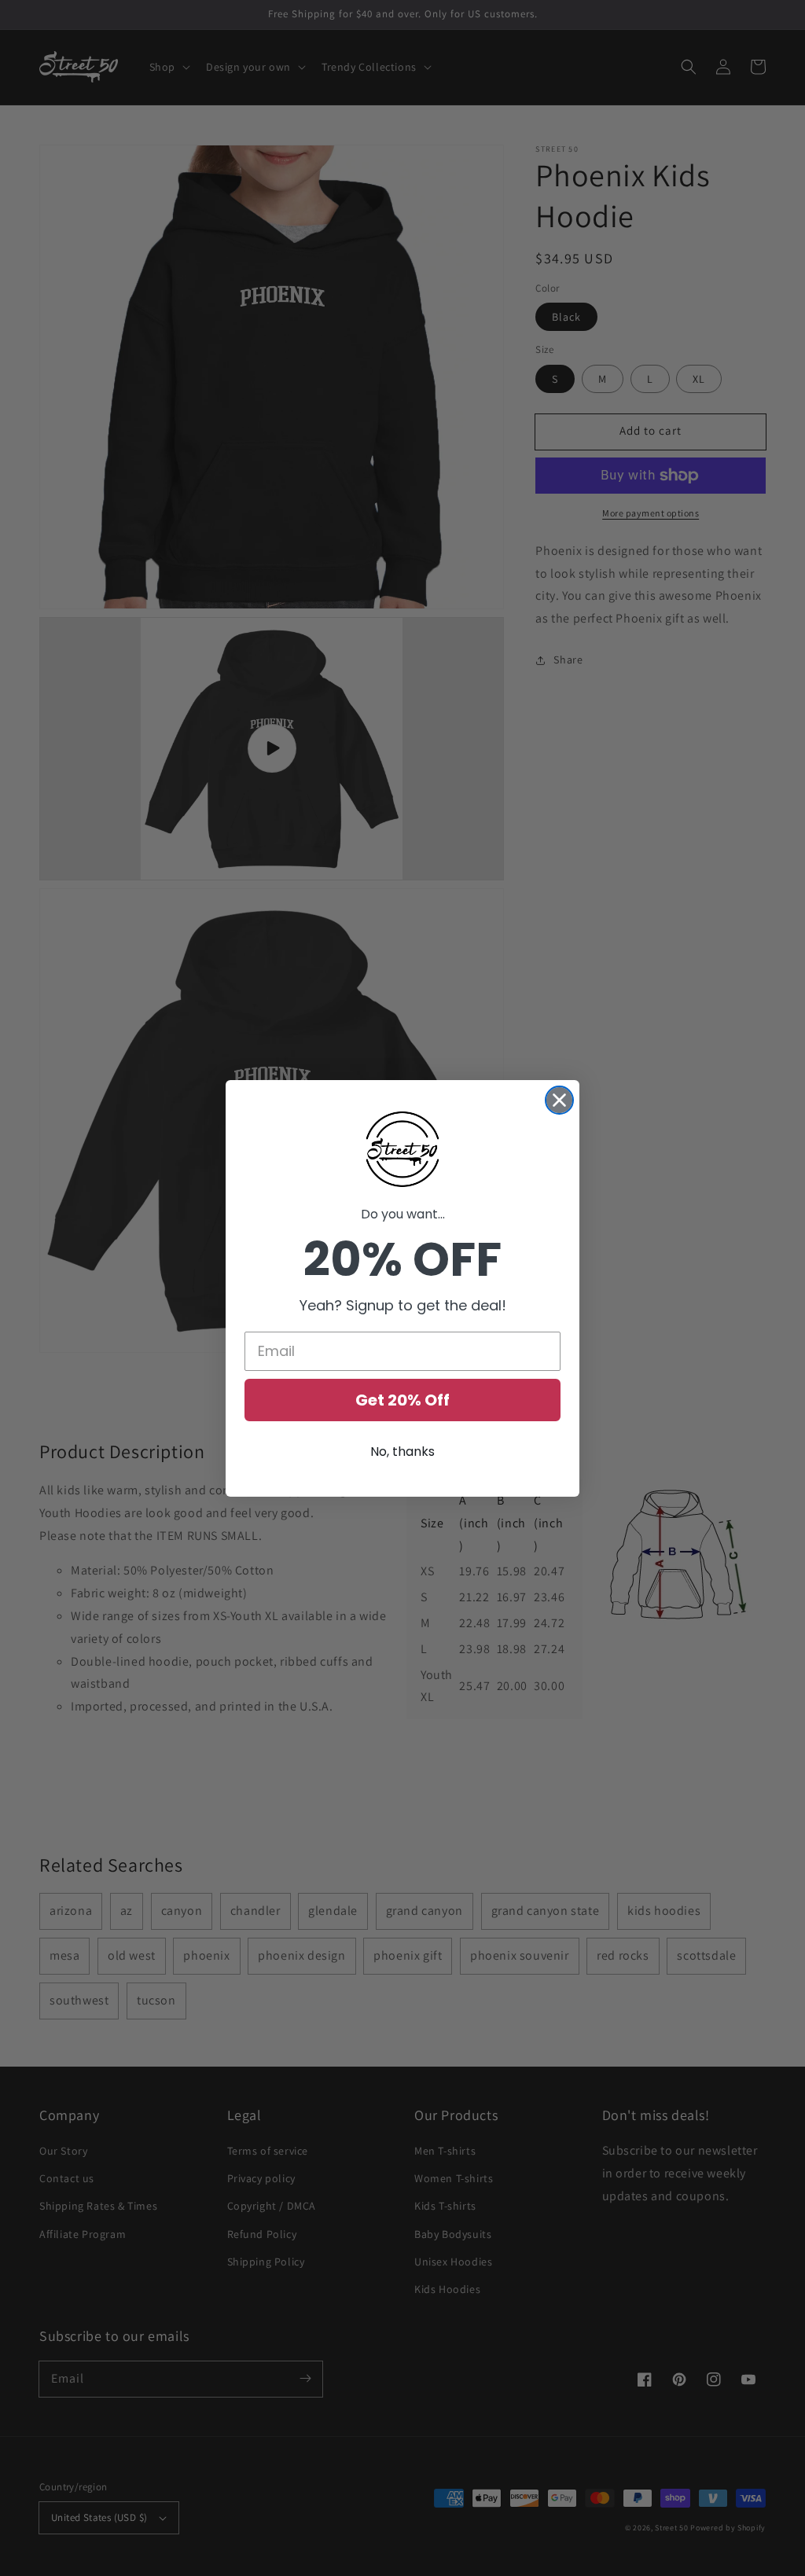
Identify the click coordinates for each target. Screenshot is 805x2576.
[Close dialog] (559, 1100)
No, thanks (402, 1452)
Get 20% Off (402, 1400)
